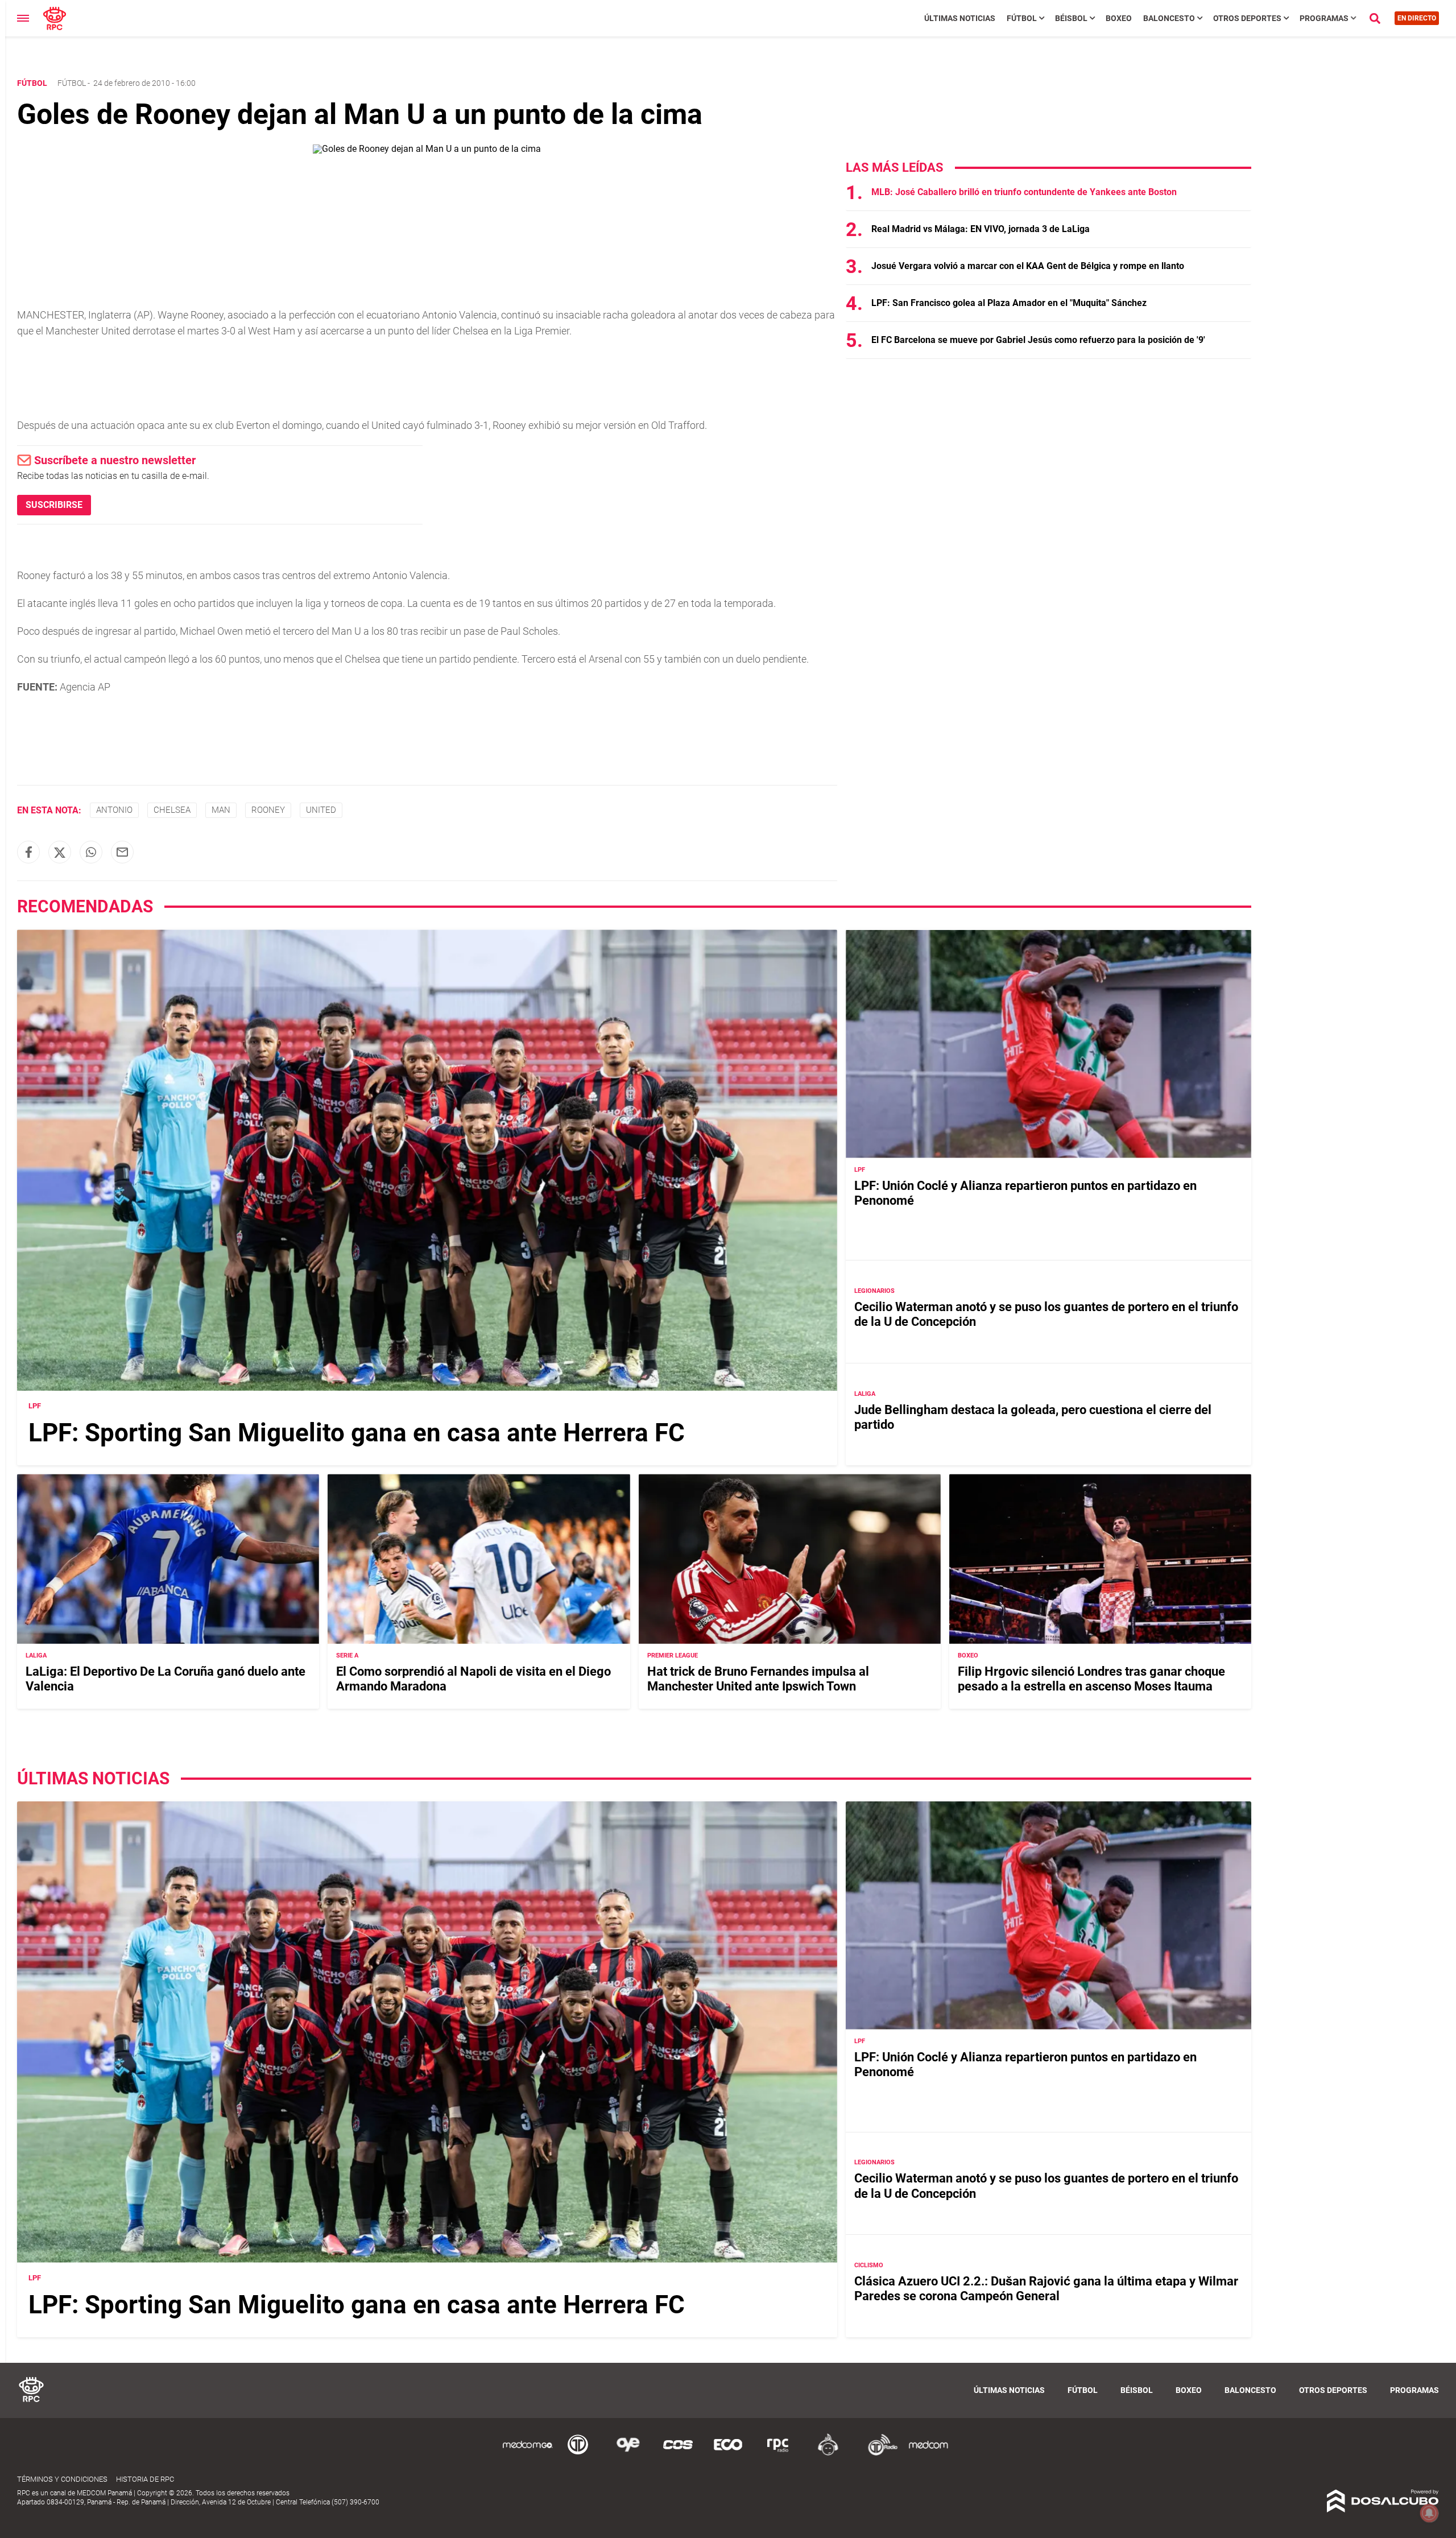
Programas (1324, 18)
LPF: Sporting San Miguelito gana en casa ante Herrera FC (357, 1433)
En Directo (1417, 18)
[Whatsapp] (91, 852)
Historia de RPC (145, 2479)
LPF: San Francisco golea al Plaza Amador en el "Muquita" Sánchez (1009, 303)
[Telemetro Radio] (878, 2454)
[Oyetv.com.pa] (628, 2454)
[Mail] (122, 852)
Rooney (268, 810)
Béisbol (1071, 18)
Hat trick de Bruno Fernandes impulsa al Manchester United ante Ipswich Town (758, 1679)
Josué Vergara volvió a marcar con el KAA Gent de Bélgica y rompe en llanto (1028, 266)
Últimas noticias (960, 18)
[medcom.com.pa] (928, 2454)
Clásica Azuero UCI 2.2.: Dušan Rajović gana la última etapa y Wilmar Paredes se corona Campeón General (1046, 2289)
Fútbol (1022, 18)
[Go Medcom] (528, 2454)
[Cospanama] (678, 2454)
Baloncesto (1169, 18)
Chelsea (172, 810)
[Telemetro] (578, 2454)
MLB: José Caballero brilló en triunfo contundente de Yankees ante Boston (1024, 192)
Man (221, 810)
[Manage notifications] (1429, 2513)
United (321, 810)
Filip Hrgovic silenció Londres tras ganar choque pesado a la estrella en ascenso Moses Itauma (1091, 1679)
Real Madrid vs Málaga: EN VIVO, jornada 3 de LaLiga (981, 229)
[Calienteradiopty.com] (828, 2454)
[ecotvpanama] (728, 2454)
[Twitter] (60, 852)
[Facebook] (28, 852)
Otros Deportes (1247, 18)
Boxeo (1119, 18)
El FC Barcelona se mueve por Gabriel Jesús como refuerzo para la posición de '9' (1038, 340)
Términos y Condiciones (62, 2479)
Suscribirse (54, 505)
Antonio (114, 810)
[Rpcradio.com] (778, 2454)
